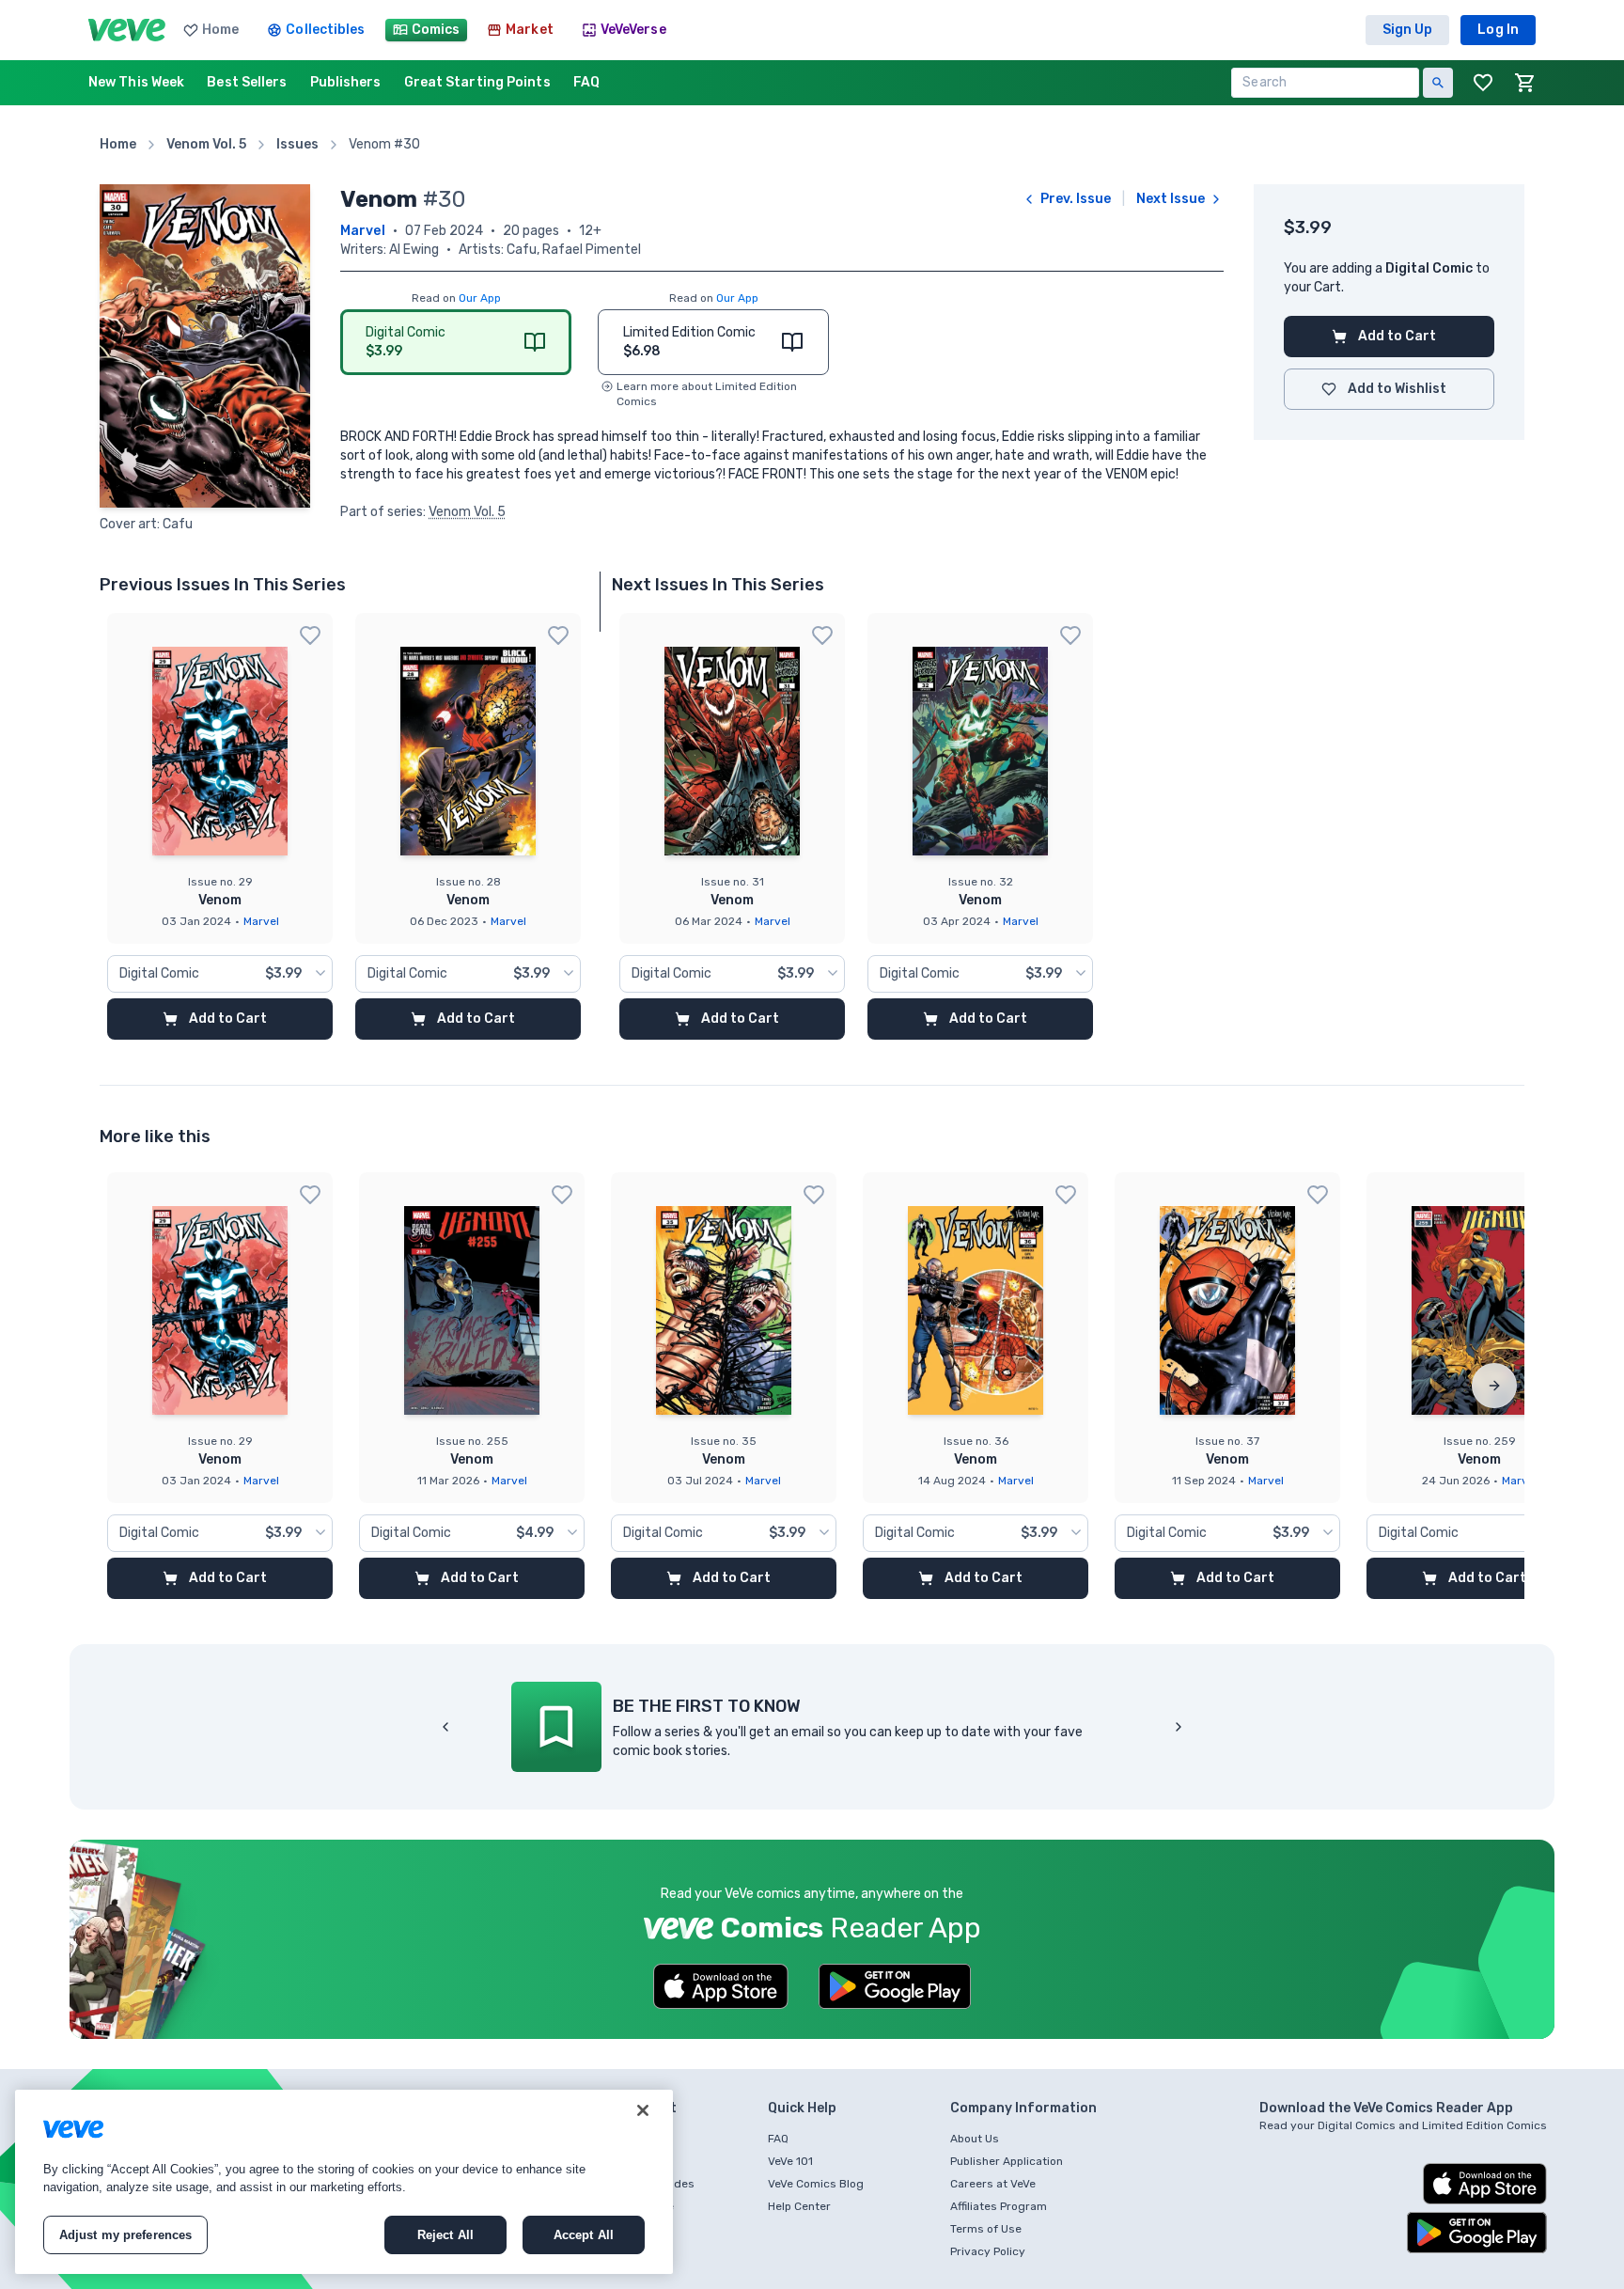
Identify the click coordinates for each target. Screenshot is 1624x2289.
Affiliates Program (999, 2206)
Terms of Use (986, 2229)
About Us (975, 2139)
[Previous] (445, 1727)
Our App (480, 298)
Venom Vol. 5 (467, 512)
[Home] (127, 30)
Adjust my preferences (126, 2235)
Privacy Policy (988, 2251)
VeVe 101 (790, 2161)
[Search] (1438, 83)
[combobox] (220, 974)
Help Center (799, 2206)
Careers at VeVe (993, 2184)
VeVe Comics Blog (816, 2184)
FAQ (778, 2139)
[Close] (643, 2110)
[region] (344, 2182)
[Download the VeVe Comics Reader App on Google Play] (895, 1986)
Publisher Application (1007, 2161)
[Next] (1494, 1386)
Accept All (584, 2235)
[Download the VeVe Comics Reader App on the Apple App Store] (721, 1986)
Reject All (445, 2235)
